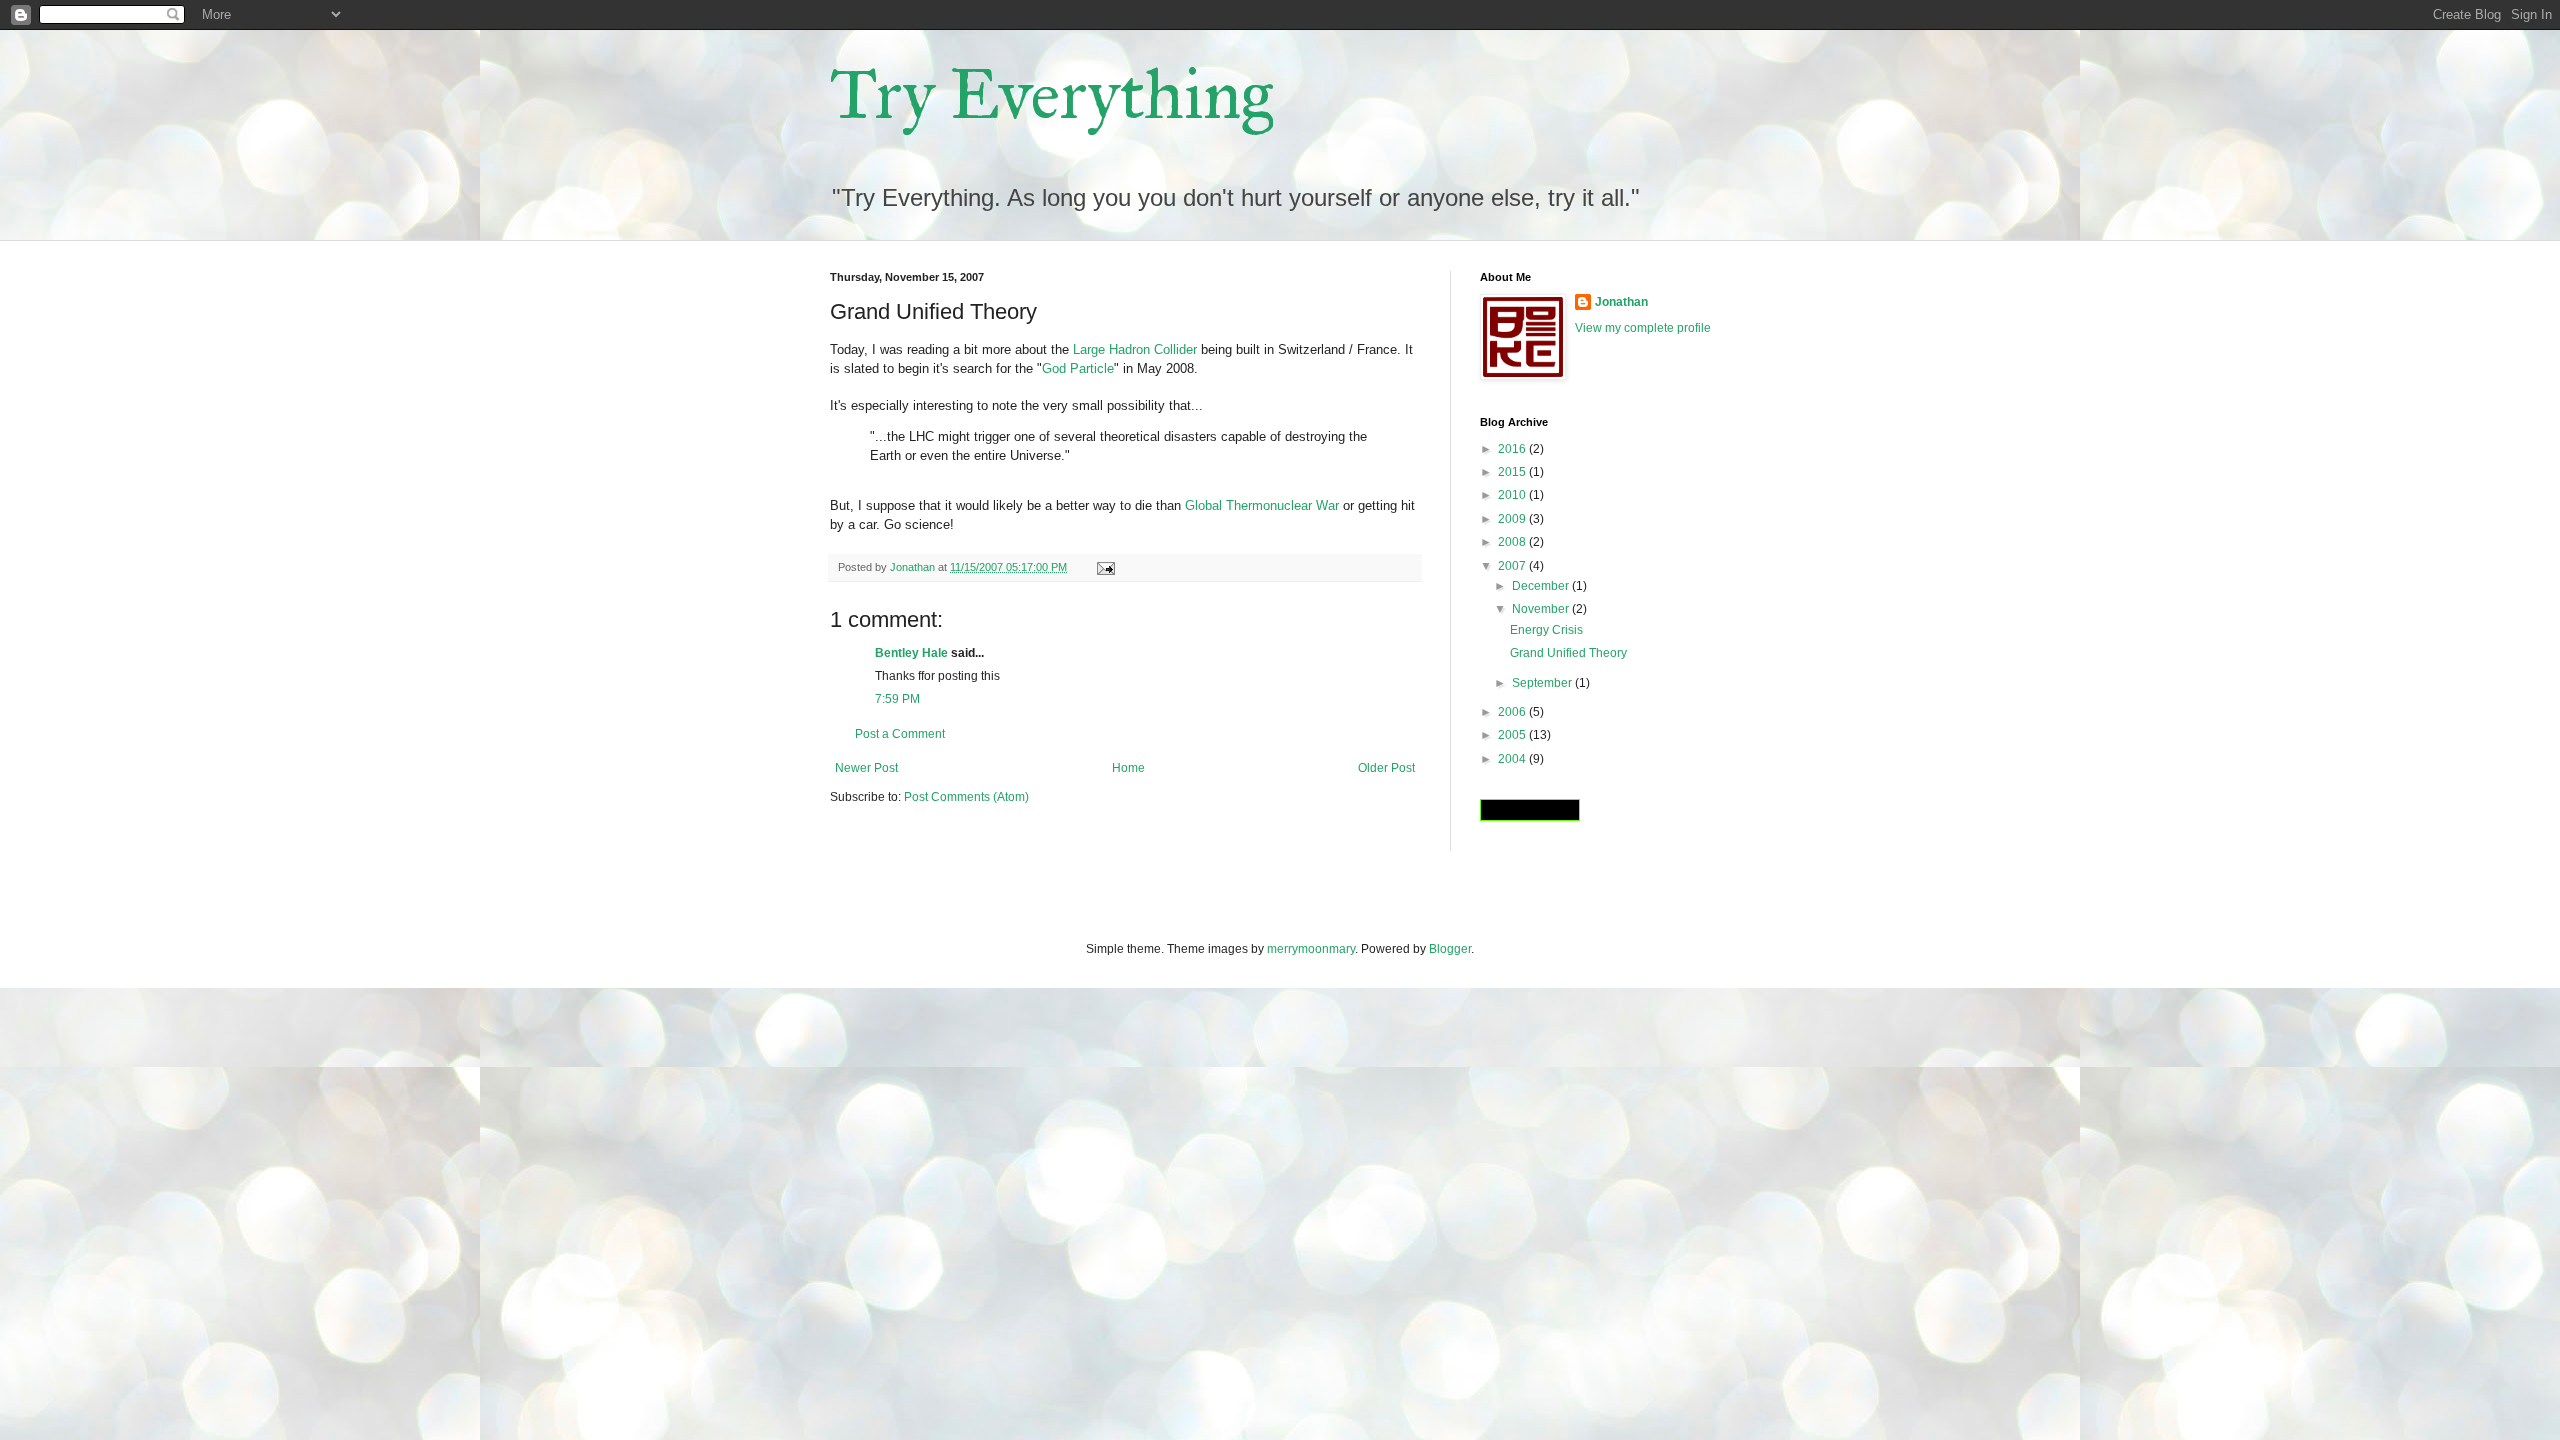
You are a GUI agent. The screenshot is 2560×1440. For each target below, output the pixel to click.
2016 (1513, 449)
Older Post (1386, 768)
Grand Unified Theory (1568, 653)
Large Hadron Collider (1135, 349)
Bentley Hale (911, 653)
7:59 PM (897, 699)
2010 (1513, 495)
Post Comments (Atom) (966, 797)
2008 (1513, 542)
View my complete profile (1643, 328)
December (1542, 586)
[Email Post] (1105, 567)
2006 (1513, 712)
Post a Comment (900, 734)
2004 (1513, 759)
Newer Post (866, 768)
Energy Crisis (1546, 630)
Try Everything (1051, 94)
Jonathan (1621, 302)
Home (1128, 768)
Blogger (1450, 949)
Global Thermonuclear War (1262, 505)
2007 (1513, 566)
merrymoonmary (1311, 949)
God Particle (1078, 368)
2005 (1513, 735)
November (1542, 609)
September (1543, 683)
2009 (1513, 519)
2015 (1513, 472)
